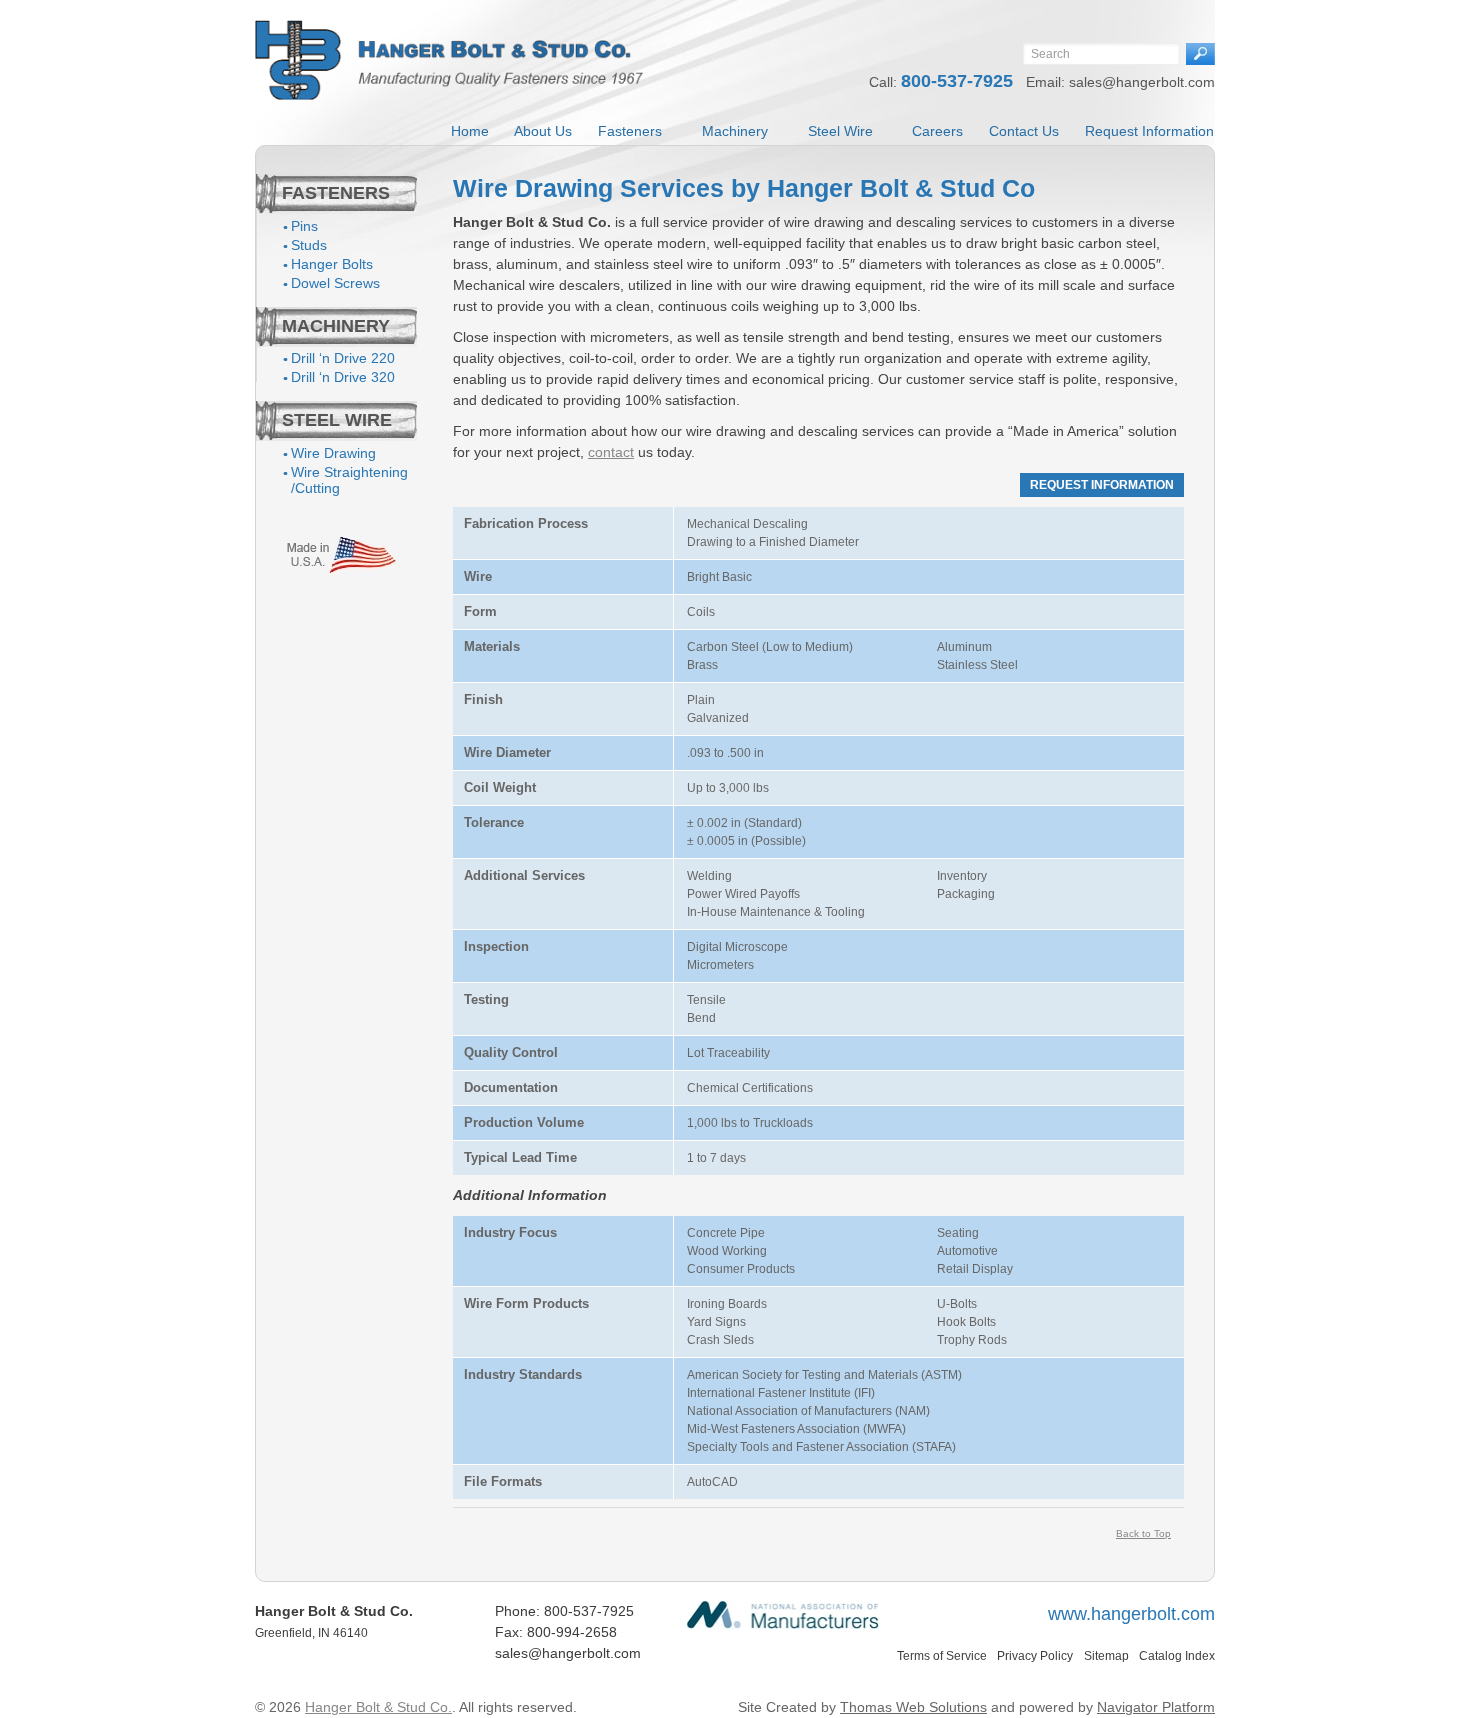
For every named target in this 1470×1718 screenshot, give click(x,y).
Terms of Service (942, 1656)
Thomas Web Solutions (913, 1707)
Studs (309, 245)
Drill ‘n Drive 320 (343, 377)
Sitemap (1106, 1656)
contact (611, 452)
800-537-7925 (959, 81)
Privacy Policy (1035, 1656)
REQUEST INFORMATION (1102, 485)
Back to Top (1143, 1533)
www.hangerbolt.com (1131, 1614)
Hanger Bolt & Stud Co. (378, 1707)
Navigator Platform (1156, 1707)
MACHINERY (336, 326)
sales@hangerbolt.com (1142, 82)
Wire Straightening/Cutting (349, 480)
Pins (304, 226)
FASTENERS (336, 193)
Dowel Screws (335, 283)
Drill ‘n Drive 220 (343, 358)
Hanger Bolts (332, 264)
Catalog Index (1177, 1656)
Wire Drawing (333, 453)
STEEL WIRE (337, 420)
